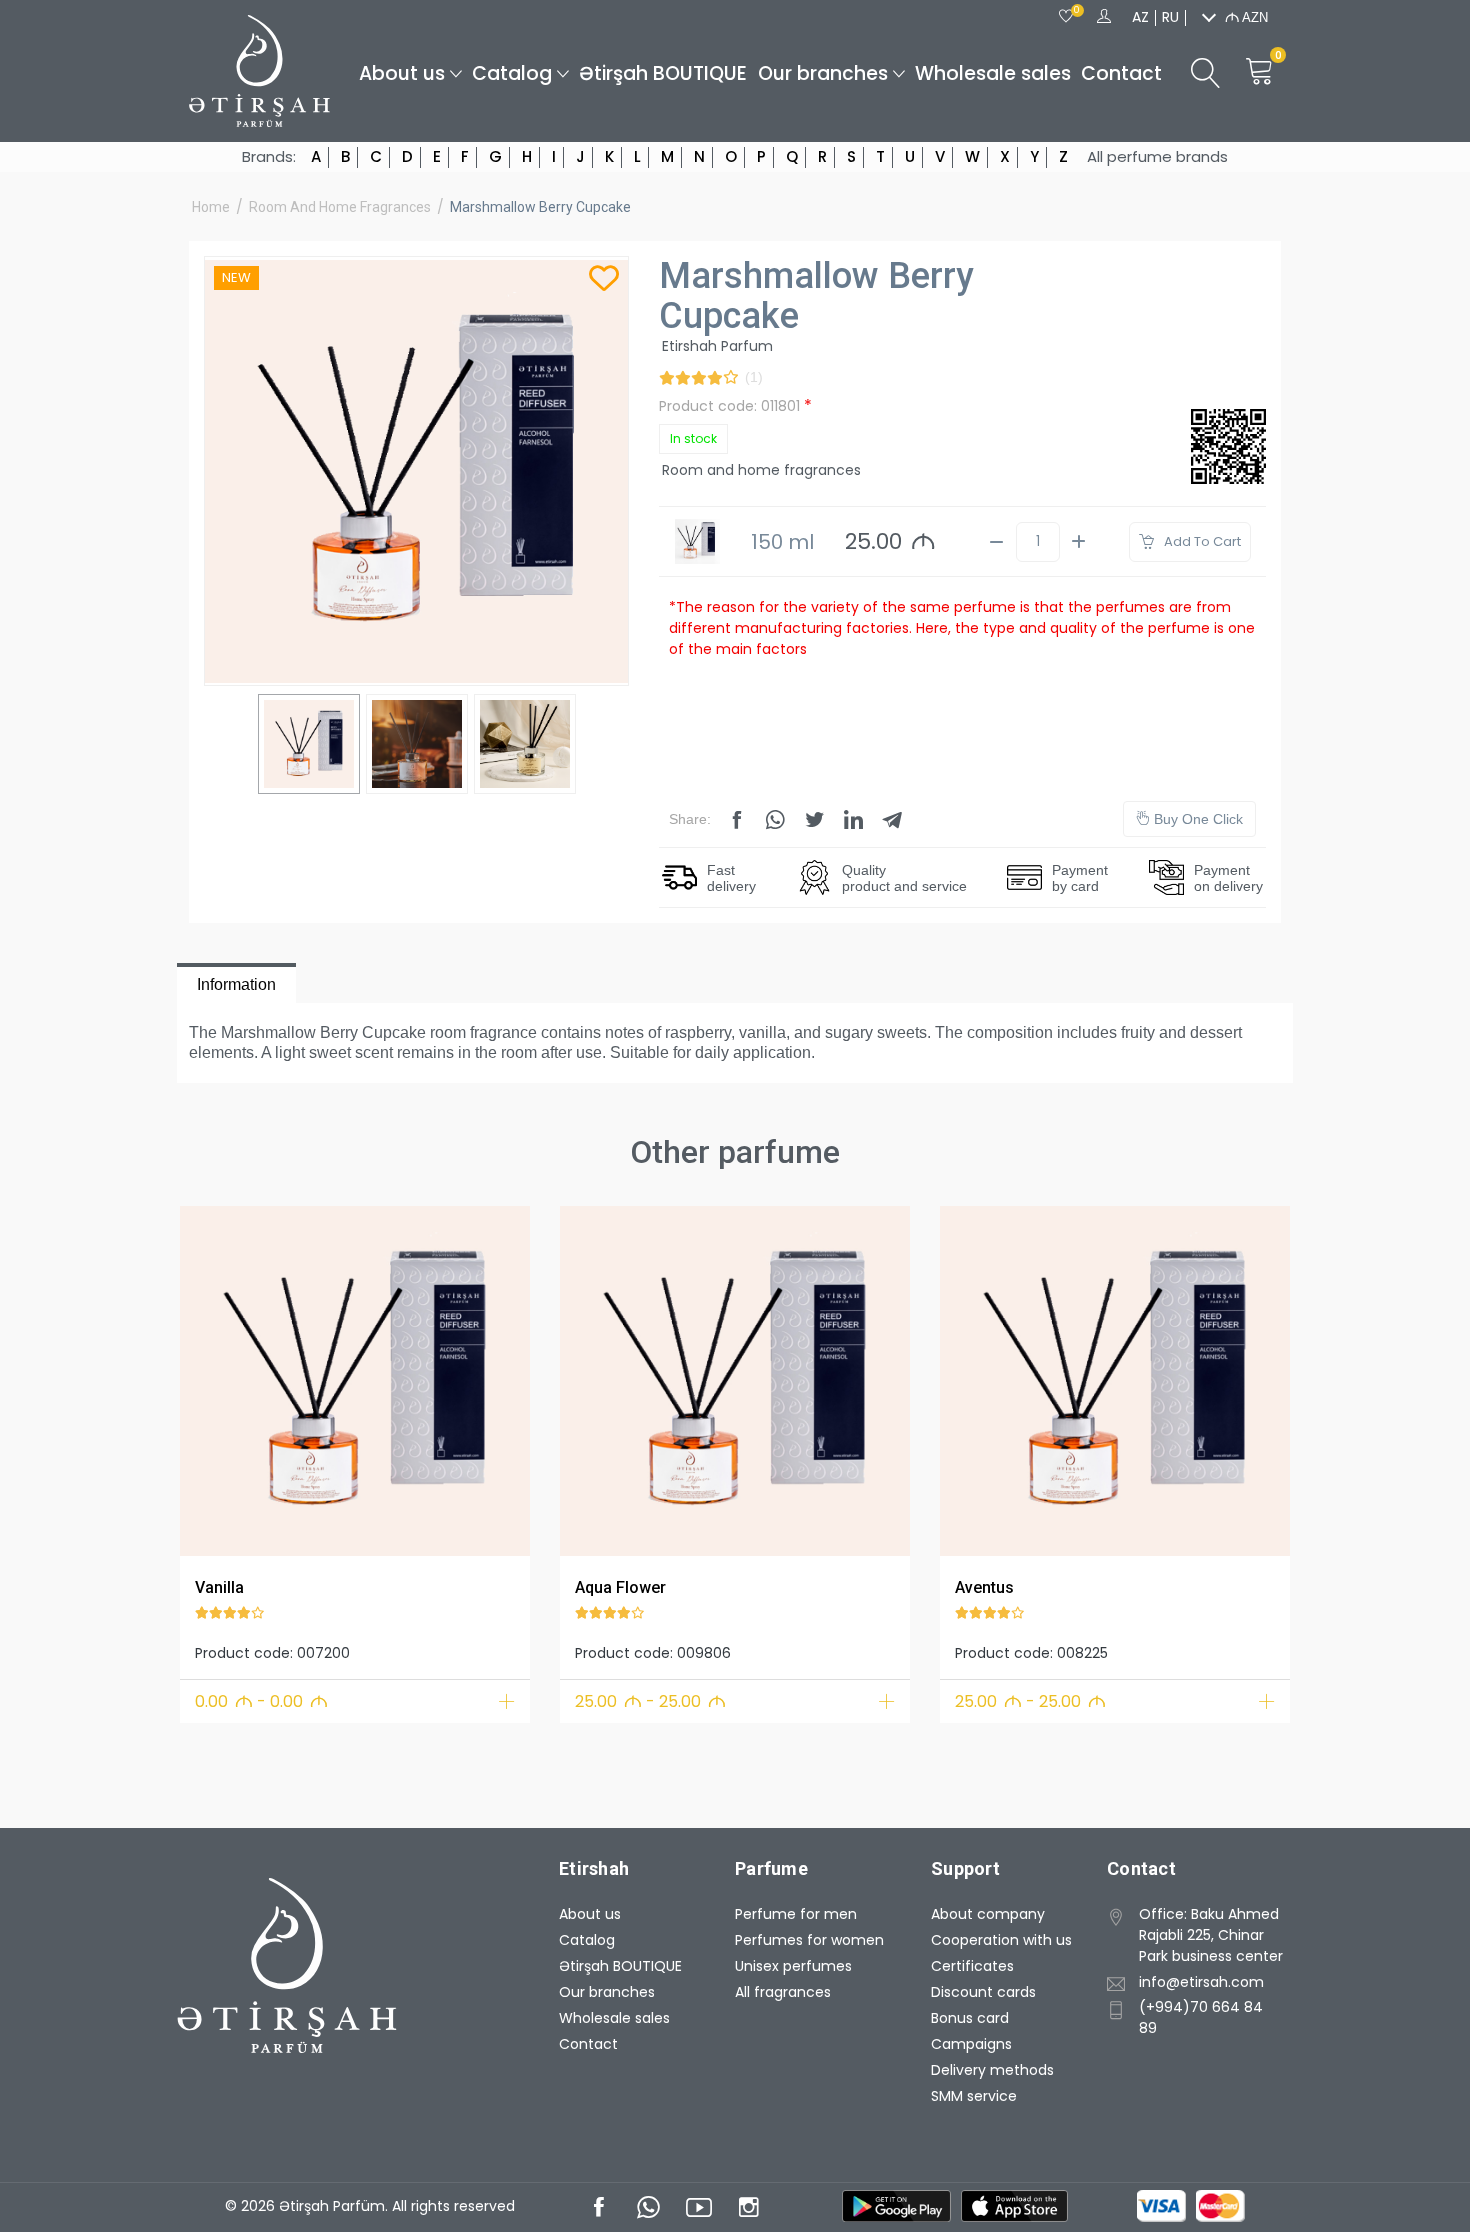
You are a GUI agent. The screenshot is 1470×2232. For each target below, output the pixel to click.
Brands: (269, 157)
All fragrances (783, 1992)
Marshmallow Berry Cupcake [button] (540, 207)
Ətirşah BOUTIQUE (663, 73)
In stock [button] (693, 438)
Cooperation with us (1001, 1940)
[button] (207, 1377)
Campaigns (971, 2044)
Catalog (512, 73)
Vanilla (219, 1587)
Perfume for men (796, 1914)
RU (1170, 17)
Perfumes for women (809, 1940)
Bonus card (970, 2018)
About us (402, 73)
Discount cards (983, 1992)
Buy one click (1196, 819)
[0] (1066, 17)
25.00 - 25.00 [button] (650, 1701)
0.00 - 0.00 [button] (261, 1701)
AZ (1140, 17)
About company (988, 1914)
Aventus (984, 1587)
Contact (1121, 73)
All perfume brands (1157, 157)
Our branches (823, 73)
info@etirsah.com (1201, 1982)
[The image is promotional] (355, 1381)
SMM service (974, 2096)
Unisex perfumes (793, 1966)
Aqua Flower (620, 1587)
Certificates (972, 1966)
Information (236, 984)
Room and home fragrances (340, 207)
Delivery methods (992, 2070)
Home (211, 207)
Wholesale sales (993, 73)
